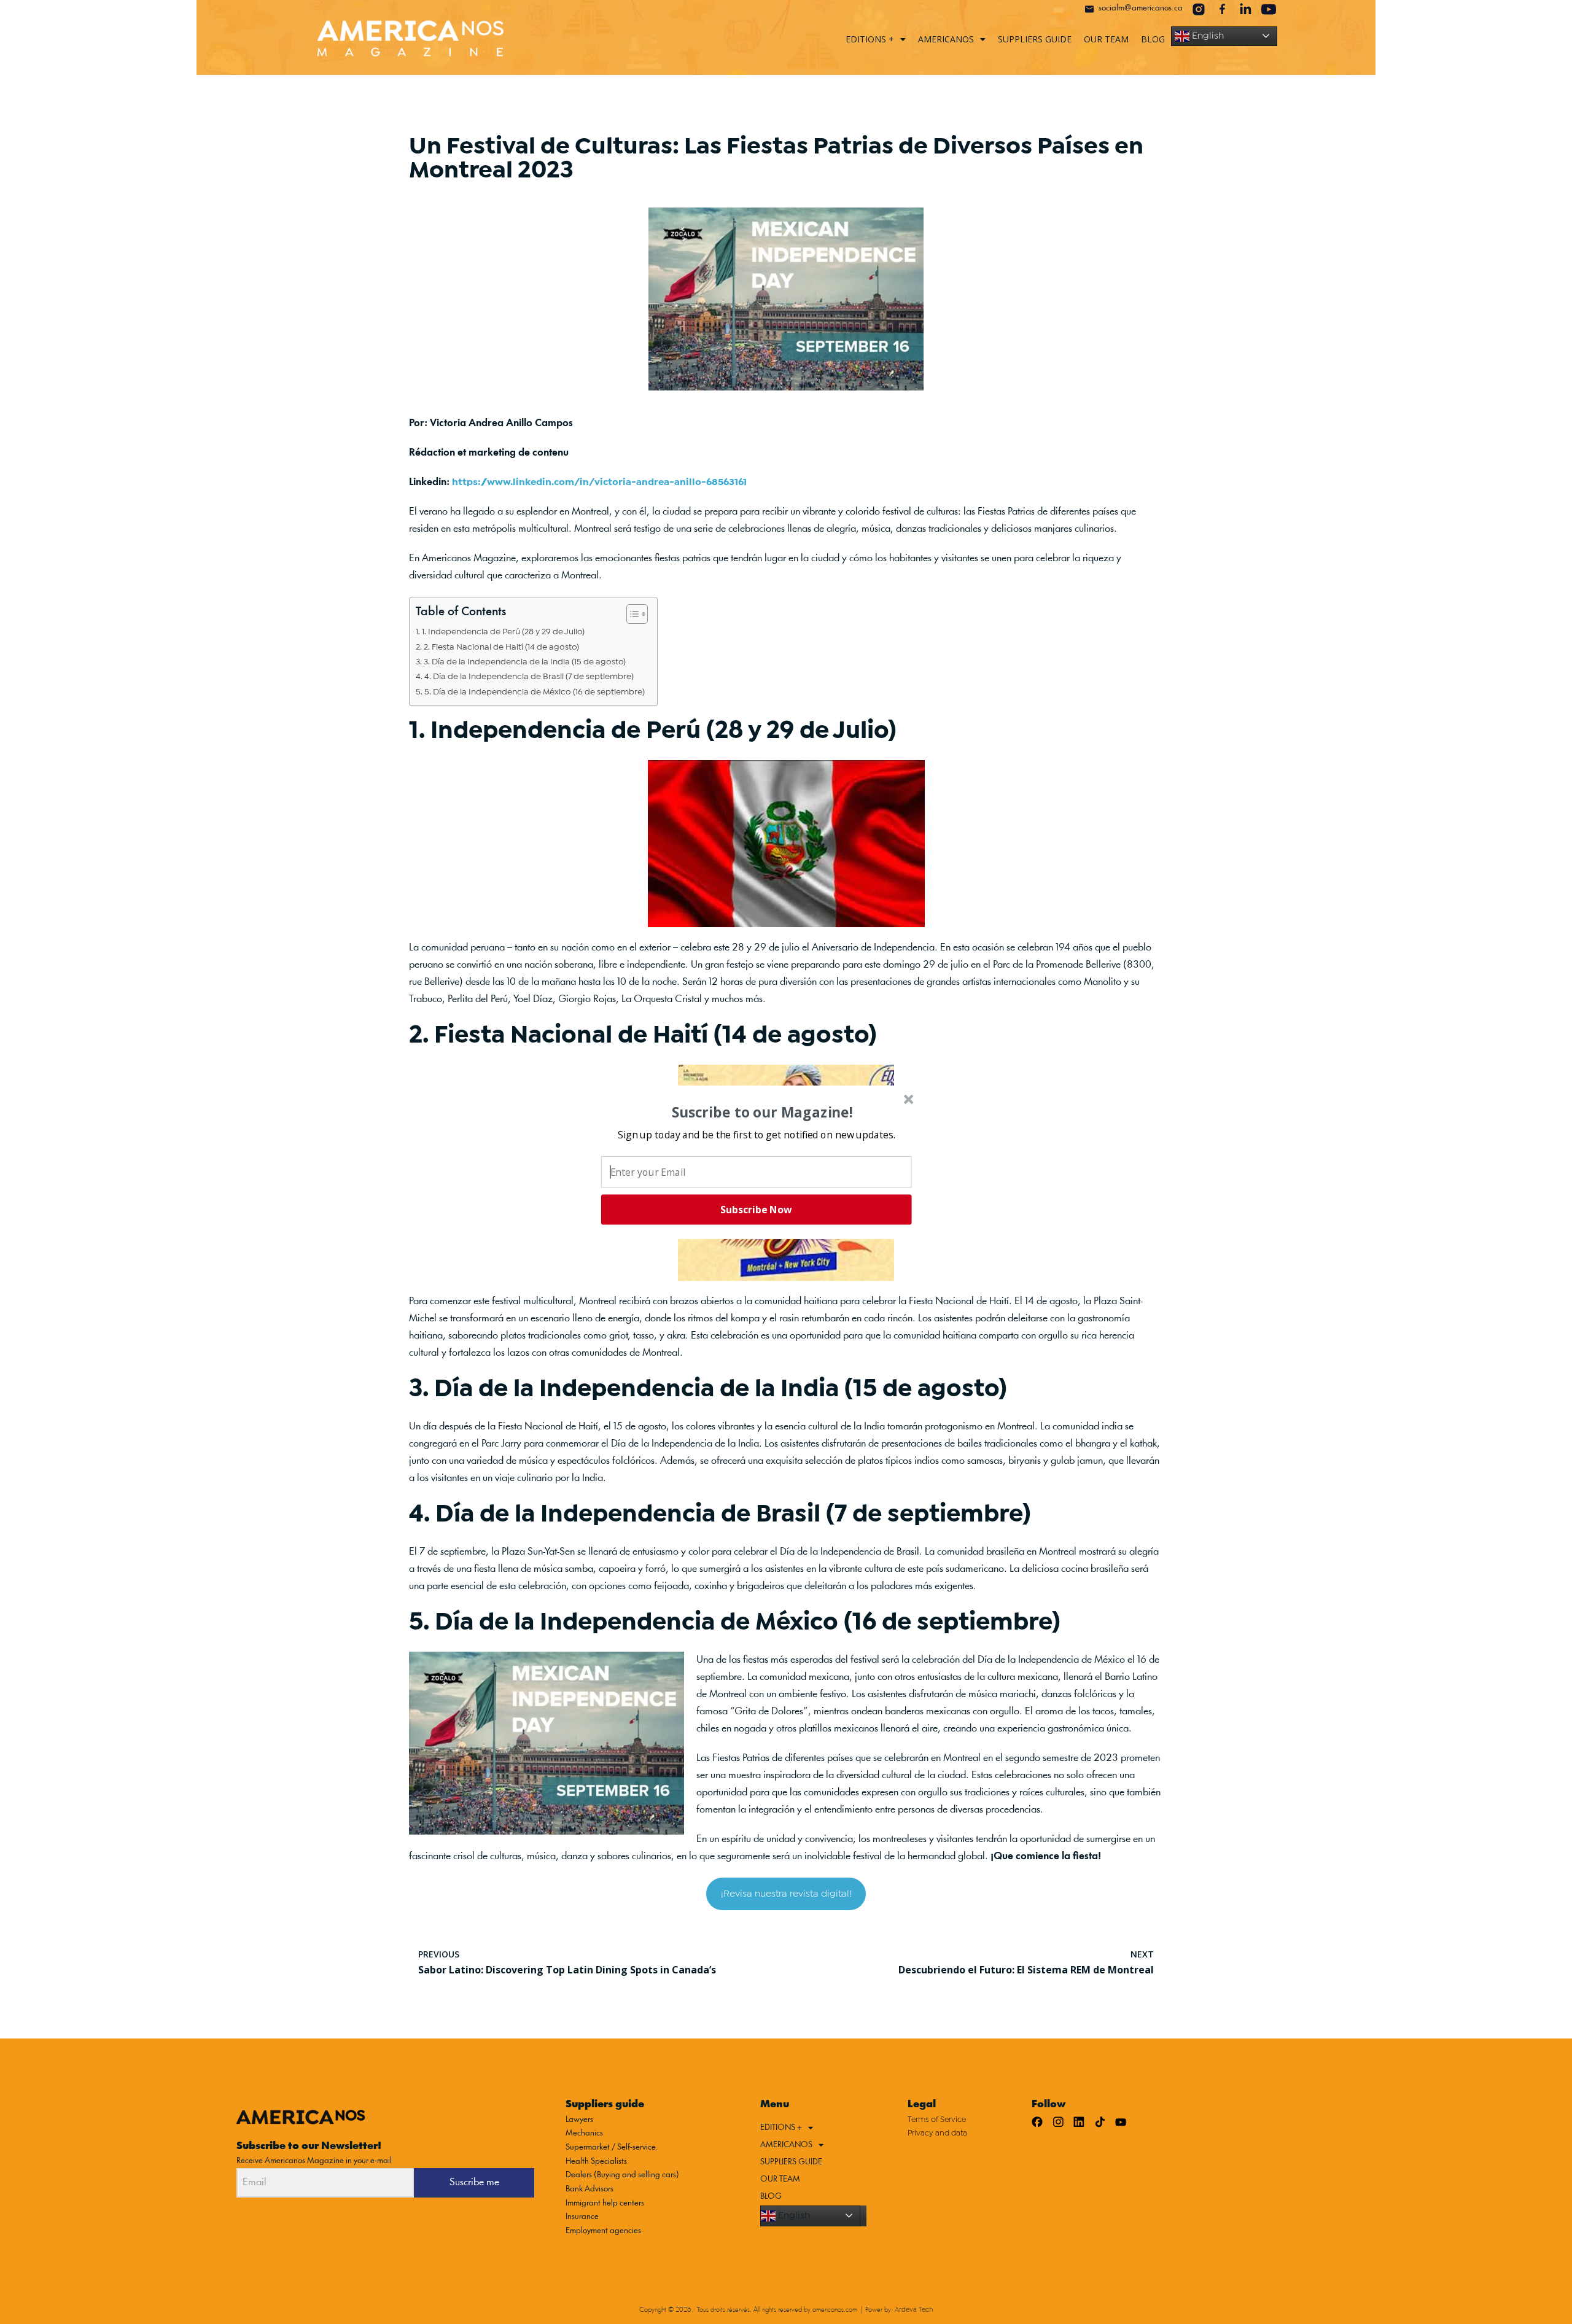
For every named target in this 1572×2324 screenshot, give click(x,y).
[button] (757, 1134)
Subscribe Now (756, 1210)
